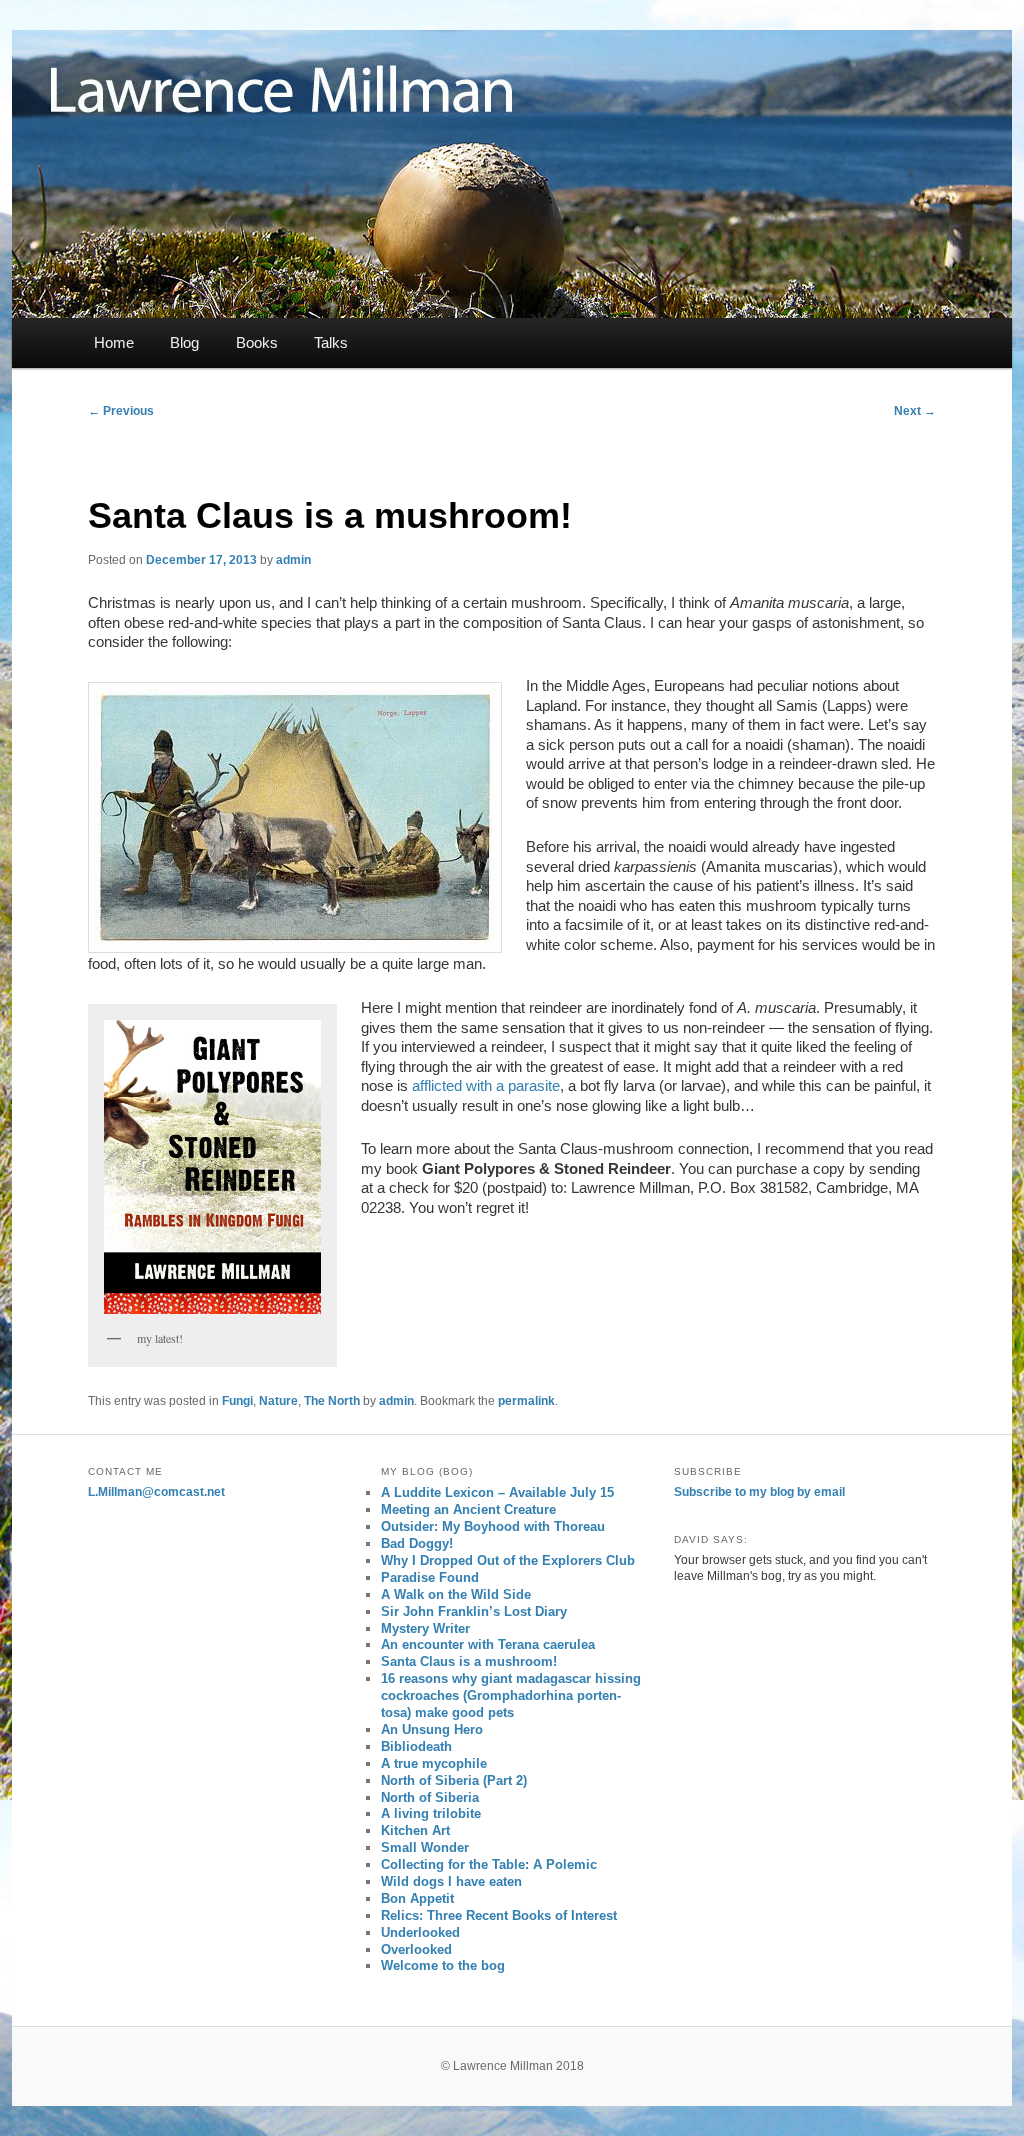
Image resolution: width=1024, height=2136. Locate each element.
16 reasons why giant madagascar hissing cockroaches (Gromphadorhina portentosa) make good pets (511, 1695)
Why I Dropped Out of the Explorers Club (508, 1560)
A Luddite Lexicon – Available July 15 (497, 1492)
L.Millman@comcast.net (156, 1492)
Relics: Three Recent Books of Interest (499, 1915)
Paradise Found (430, 1577)
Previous (121, 411)
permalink (526, 1401)
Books (257, 342)
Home (114, 342)
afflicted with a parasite (486, 1085)
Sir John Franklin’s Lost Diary (474, 1611)
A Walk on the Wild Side (456, 1594)
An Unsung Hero (432, 1729)
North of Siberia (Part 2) (454, 1780)
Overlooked (416, 1949)
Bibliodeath (416, 1746)
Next (915, 411)
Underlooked (420, 1932)
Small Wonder (425, 1847)
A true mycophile (434, 1763)
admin (293, 560)
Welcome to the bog (443, 1965)
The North (332, 1401)
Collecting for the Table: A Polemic (489, 1864)
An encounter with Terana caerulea (488, 1644)
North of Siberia (430, 1797)
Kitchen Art (415, 1830)
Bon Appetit (417, 1898)
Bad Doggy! (417, 1543)
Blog (184, 342)
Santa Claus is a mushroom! (469, 1661)
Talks (331, 342)
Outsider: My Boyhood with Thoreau (493, 1526)
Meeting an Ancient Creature (468, 1509)
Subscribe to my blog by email (759, 1492)
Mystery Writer (425, 1628)
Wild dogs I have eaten (451, 1881)
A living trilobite (431, 1813)
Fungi (237, 1401)
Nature (278, 1401)
